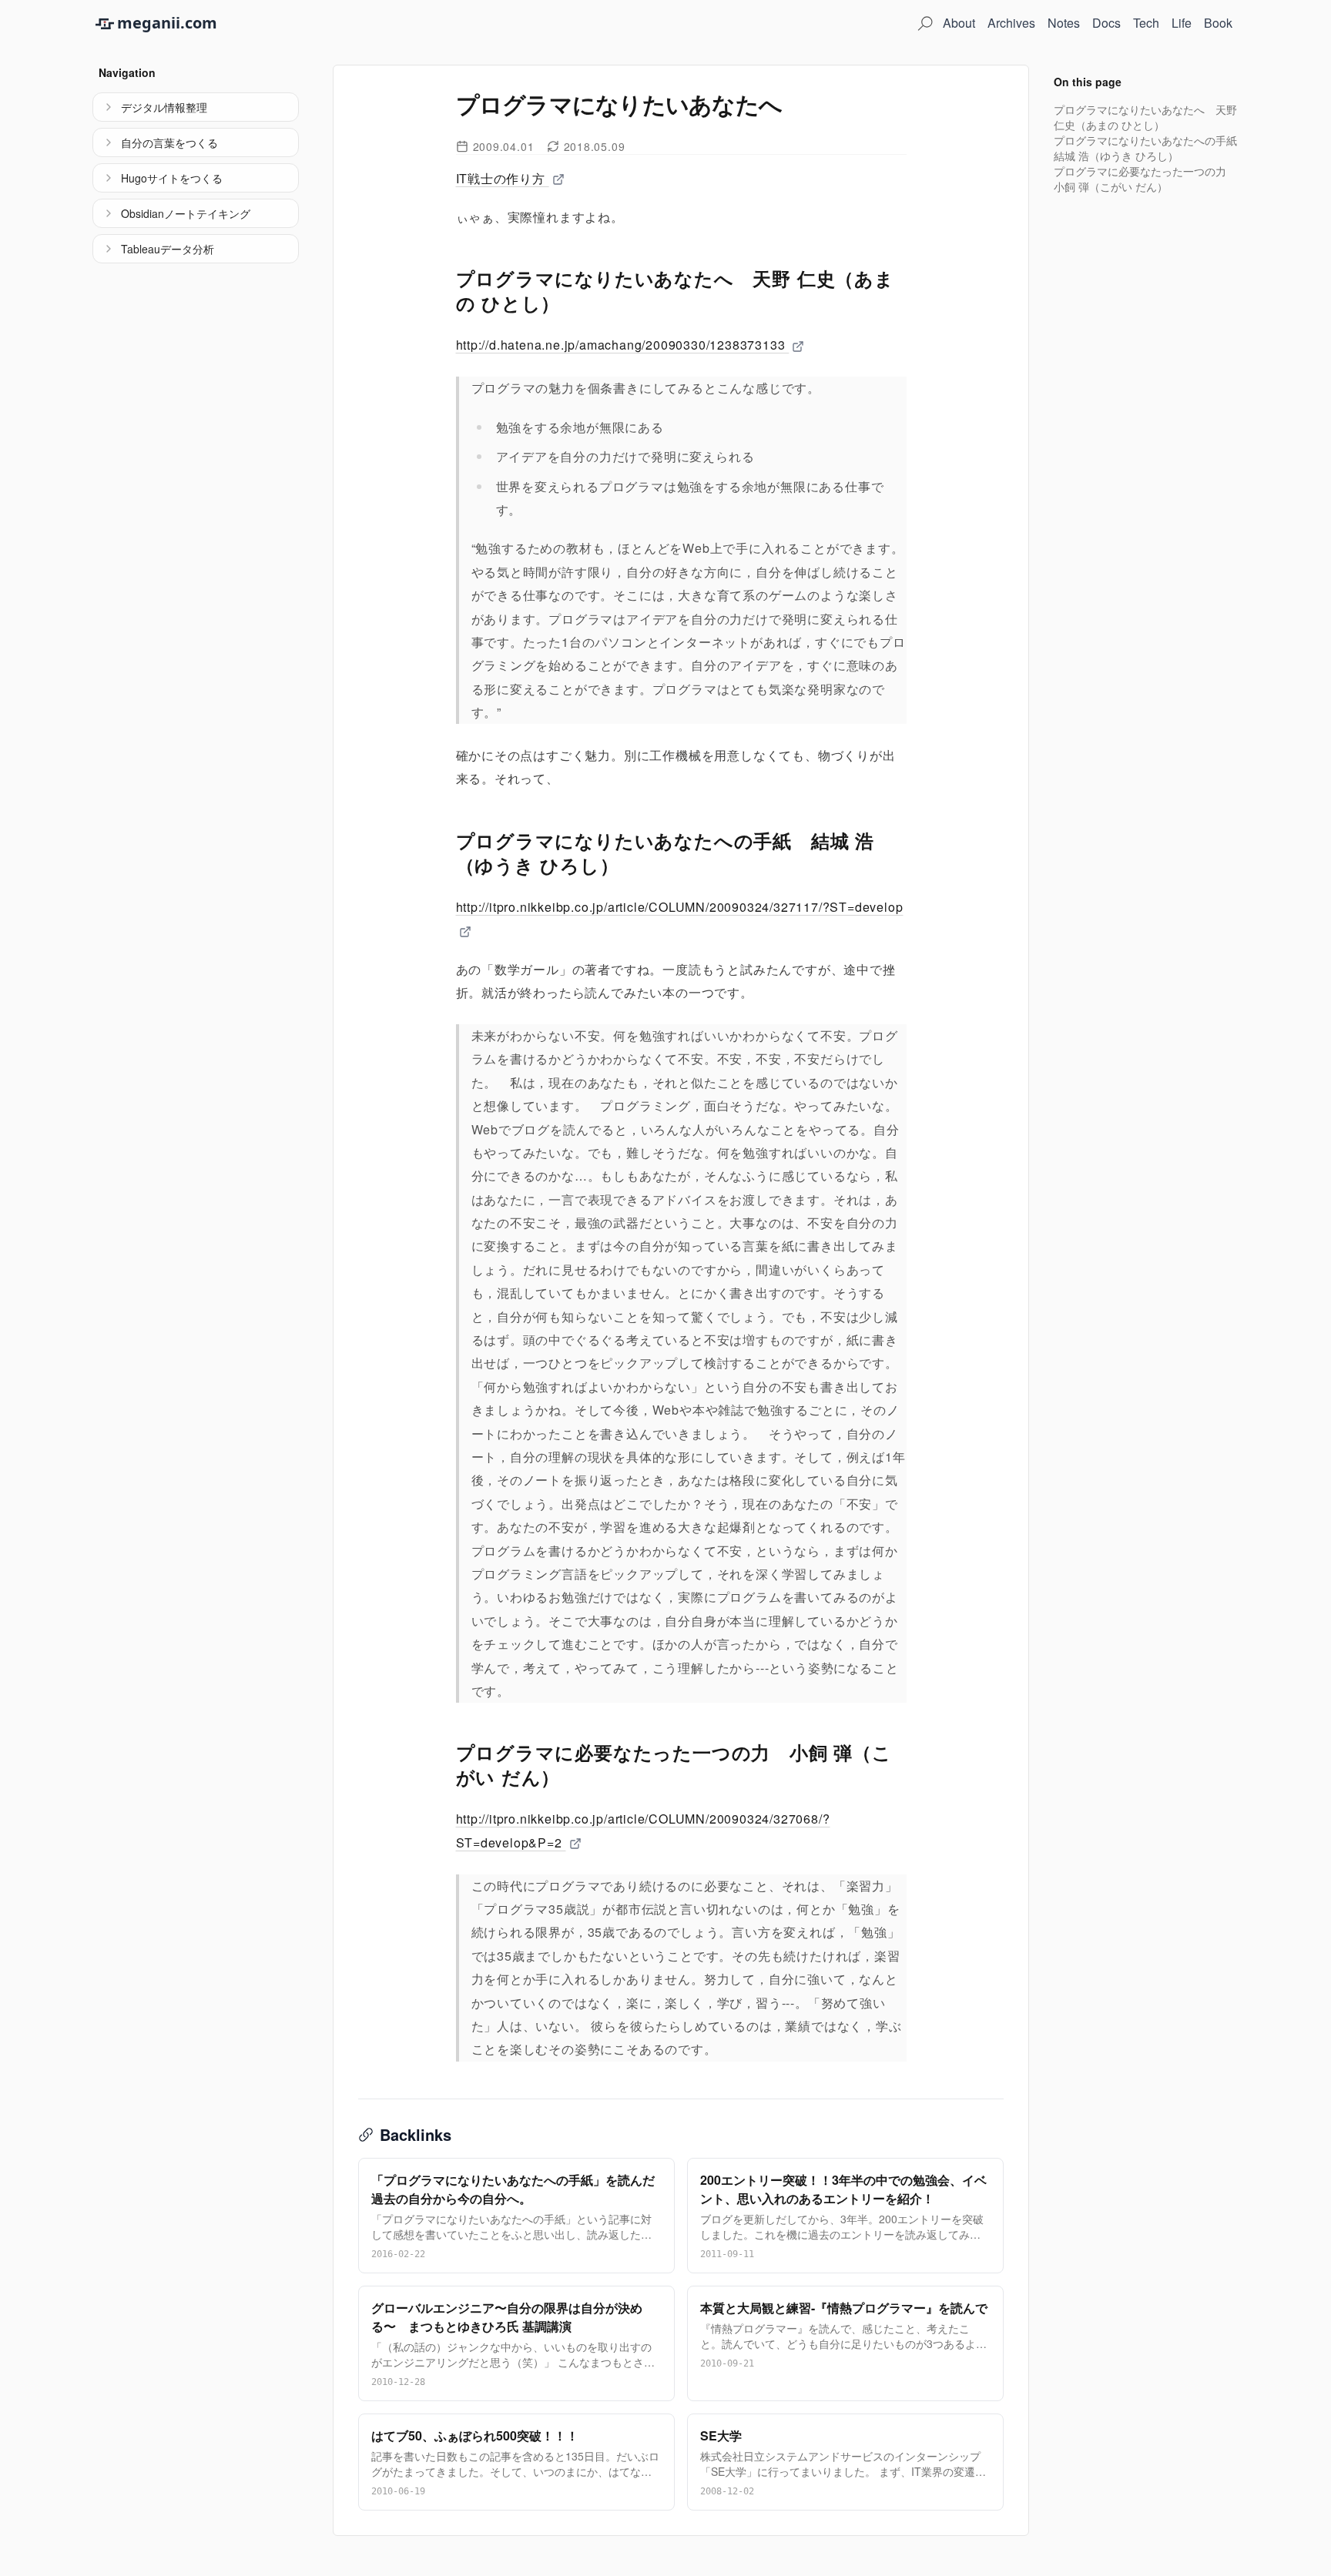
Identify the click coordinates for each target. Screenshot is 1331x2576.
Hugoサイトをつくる (172, 178)
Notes (1064, 23)
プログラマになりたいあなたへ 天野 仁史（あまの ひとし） (1145, 117)
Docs (1106, 23)
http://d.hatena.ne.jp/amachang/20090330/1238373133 (623, 345)
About (959, 23)
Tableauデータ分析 (168, 249)
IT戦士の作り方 (503, 178)
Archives (1011, 23)
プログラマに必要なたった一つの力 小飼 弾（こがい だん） (1145, 179)
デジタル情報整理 (164, 107)
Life (1182, 23)
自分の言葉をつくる (169, 142)
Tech (1146, 23)
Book (1218, 23)
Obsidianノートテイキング (186, 213)
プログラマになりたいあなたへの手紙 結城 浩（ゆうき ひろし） (1151, 148)
